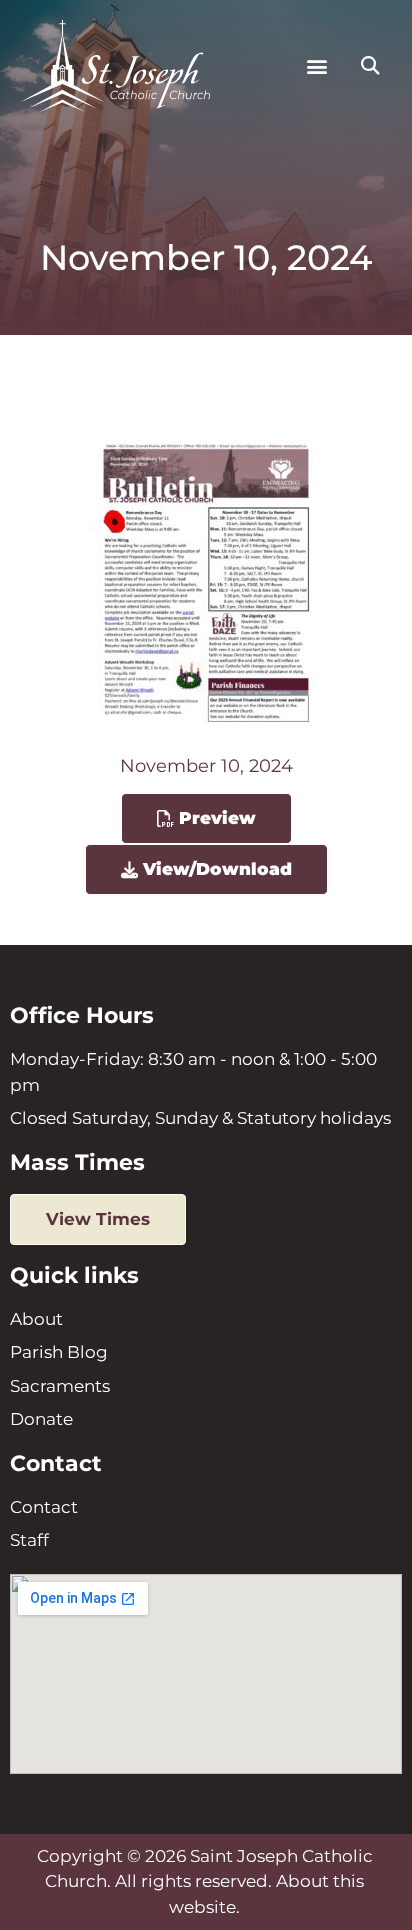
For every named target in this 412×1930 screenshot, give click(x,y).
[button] (316, 66)
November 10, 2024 (206, 766)
